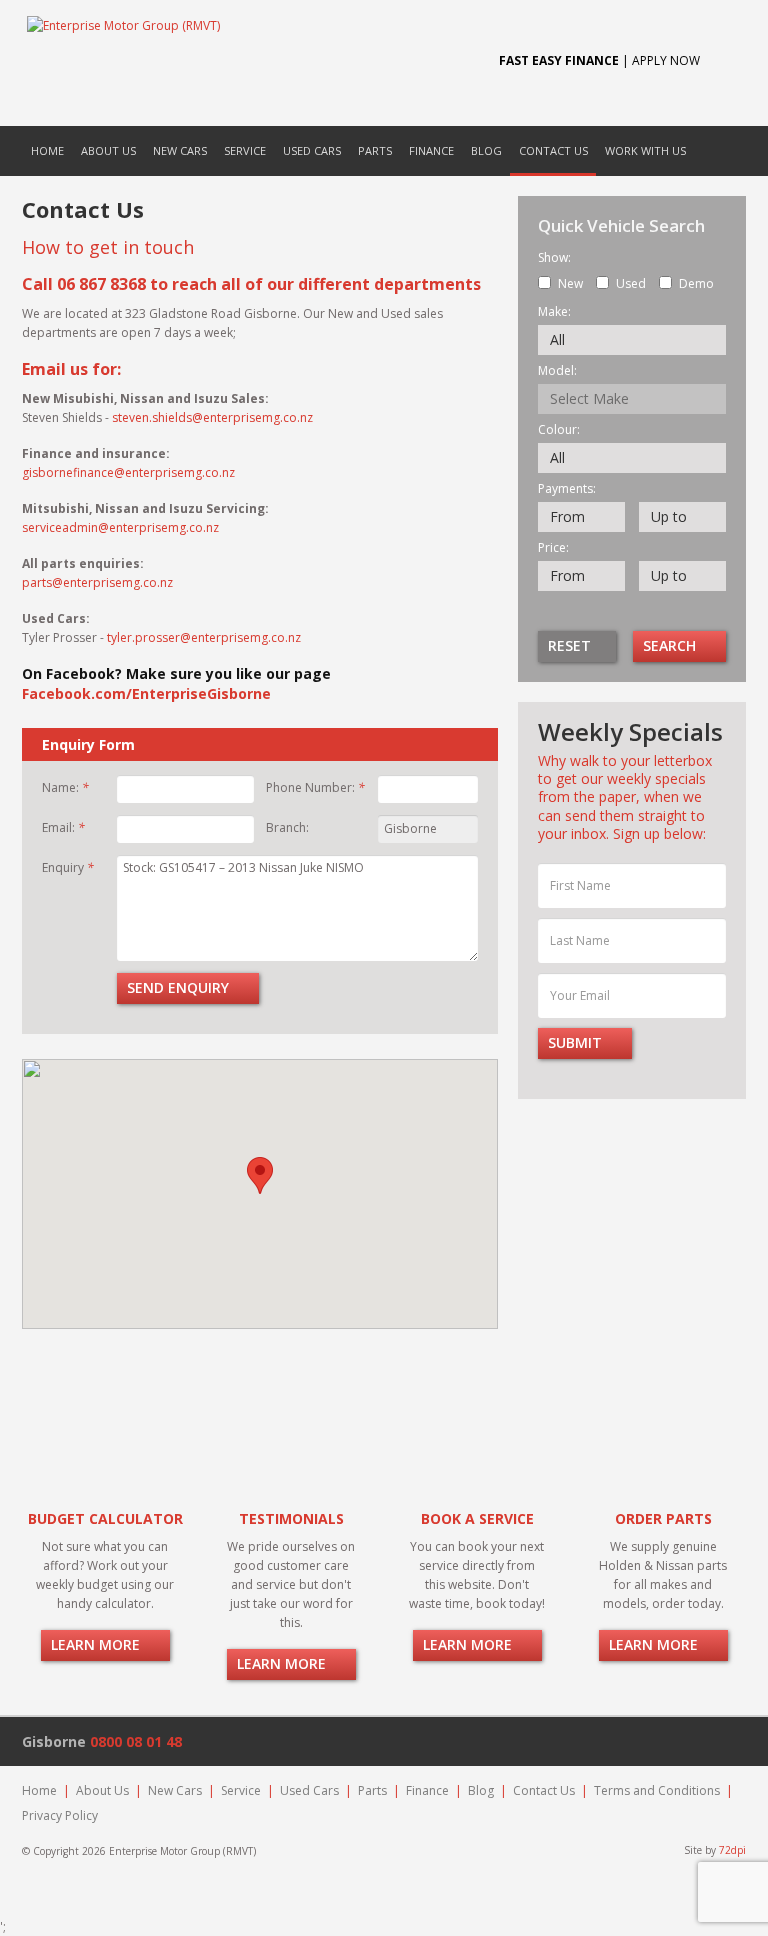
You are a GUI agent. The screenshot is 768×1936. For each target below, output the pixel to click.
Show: (554, 258)
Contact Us (553, 150)
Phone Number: (315, 787)
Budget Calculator (105, 1518)
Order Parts (663, 1518)
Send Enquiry (180, 987)
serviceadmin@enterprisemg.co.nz (120, 527)
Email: (63, 827)
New (570, 283)
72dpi (732, 1850)
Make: (554, 312)
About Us (108, 150)
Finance (431, 150)
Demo (696, 283)
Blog (486, 150)
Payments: (567, 489)
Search (671, 645)
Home (47, 150)
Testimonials (291, 1518)
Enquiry (68, 867)
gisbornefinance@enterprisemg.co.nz (128, 472)
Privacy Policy (60, 1815)
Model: (557, 371)
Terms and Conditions (657, 1790)
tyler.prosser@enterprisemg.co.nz (204, 637)
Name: (65, 787)
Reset (571, 645)
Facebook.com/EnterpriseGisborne (148, 693)
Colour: (559, 430)
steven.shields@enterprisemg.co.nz (212, 417)
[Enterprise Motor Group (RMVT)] (242, 63)
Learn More (97, 1644)
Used (631, 283)
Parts (375, 150)
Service (245, 150)
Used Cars (312, 150)
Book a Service (477, 1518)
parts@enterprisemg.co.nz (97, 582)
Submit (577, 1042)
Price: (553, 548)
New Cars (180, 150)
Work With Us (645, 150)
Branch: (287, 827)
